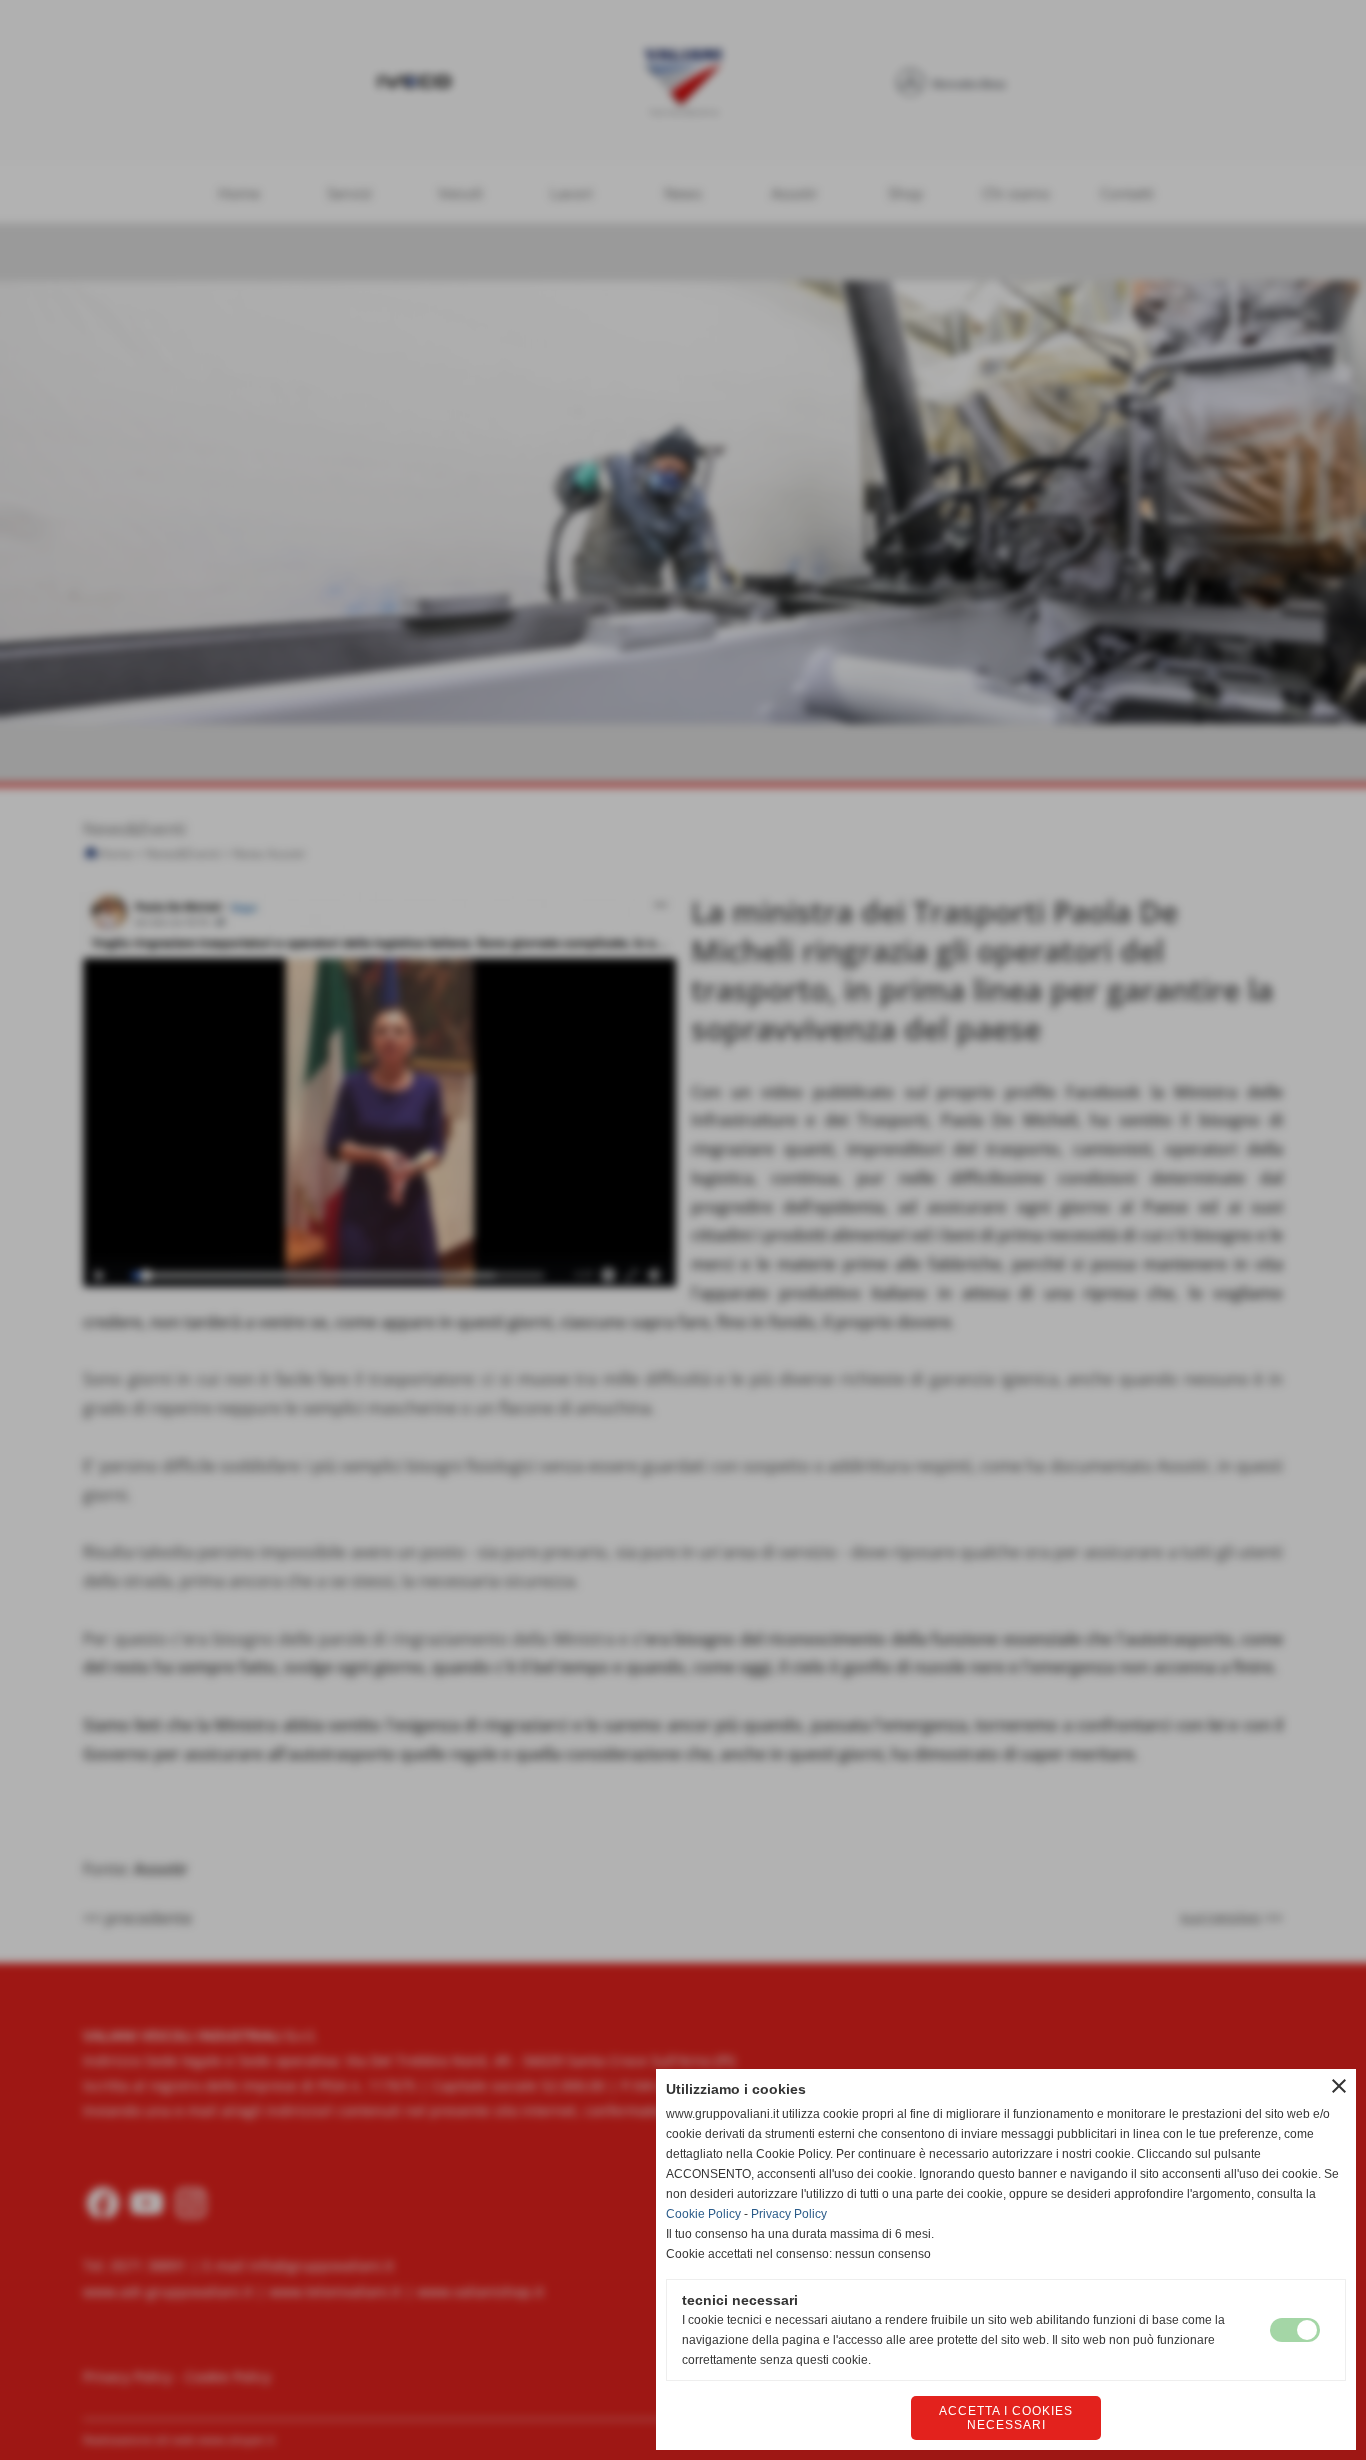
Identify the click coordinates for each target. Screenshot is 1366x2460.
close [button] (1339, 2086)
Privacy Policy (789, 2214)
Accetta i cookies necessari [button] (1006, 2418)
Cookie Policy (703, 2214)
